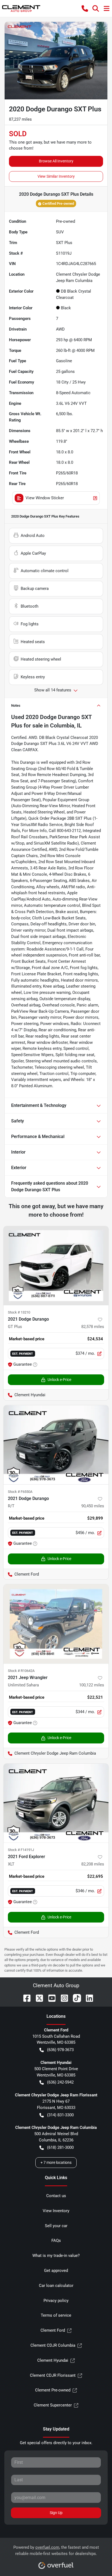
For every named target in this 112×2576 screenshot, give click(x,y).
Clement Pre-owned (53, 2390)
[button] (85, 8)
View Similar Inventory (56, 176)
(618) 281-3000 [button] (60, 2147)
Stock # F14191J (21, 1850)
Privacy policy (56, 2301)
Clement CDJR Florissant (53, 2375)
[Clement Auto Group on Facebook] (25, 1998)
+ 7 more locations (56, 2162)
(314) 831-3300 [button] (60, 2115)
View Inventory (56, 2211)
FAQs (56, 2241)
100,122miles (92, 1685)
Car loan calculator (56, 2286)
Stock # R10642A (21, 1671)
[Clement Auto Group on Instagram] (62, 1998)
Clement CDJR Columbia (53, 2345)
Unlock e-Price (59, 1380)
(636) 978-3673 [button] (60, 2050)
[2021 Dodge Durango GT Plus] (56, 1266)
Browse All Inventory (56, 161)
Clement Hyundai (53, 2360)
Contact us (56, 2196)
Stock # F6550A (20, 1492)
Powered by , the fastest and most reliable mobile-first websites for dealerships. (56, 2550)
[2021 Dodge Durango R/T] (56, 1445)
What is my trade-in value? (56, 2256)
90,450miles (93, 1506)
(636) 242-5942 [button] (60, 2082)
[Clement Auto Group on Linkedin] (87, 1998)
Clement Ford (53, 2330)
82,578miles (93, 1327)
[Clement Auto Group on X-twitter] (37, 1998)
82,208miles (93, 1864)
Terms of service (56, 2315)
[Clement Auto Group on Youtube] (50, 1998)
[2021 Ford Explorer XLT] (56, 1803)
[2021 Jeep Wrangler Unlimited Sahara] (56, 1624)
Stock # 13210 (19, 1312)
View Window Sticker (45, 498)
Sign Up (56, 2513)
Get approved (56, 2271)
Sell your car (56, 2226)
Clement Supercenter (53, 2405)
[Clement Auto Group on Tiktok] (75, 1998)
